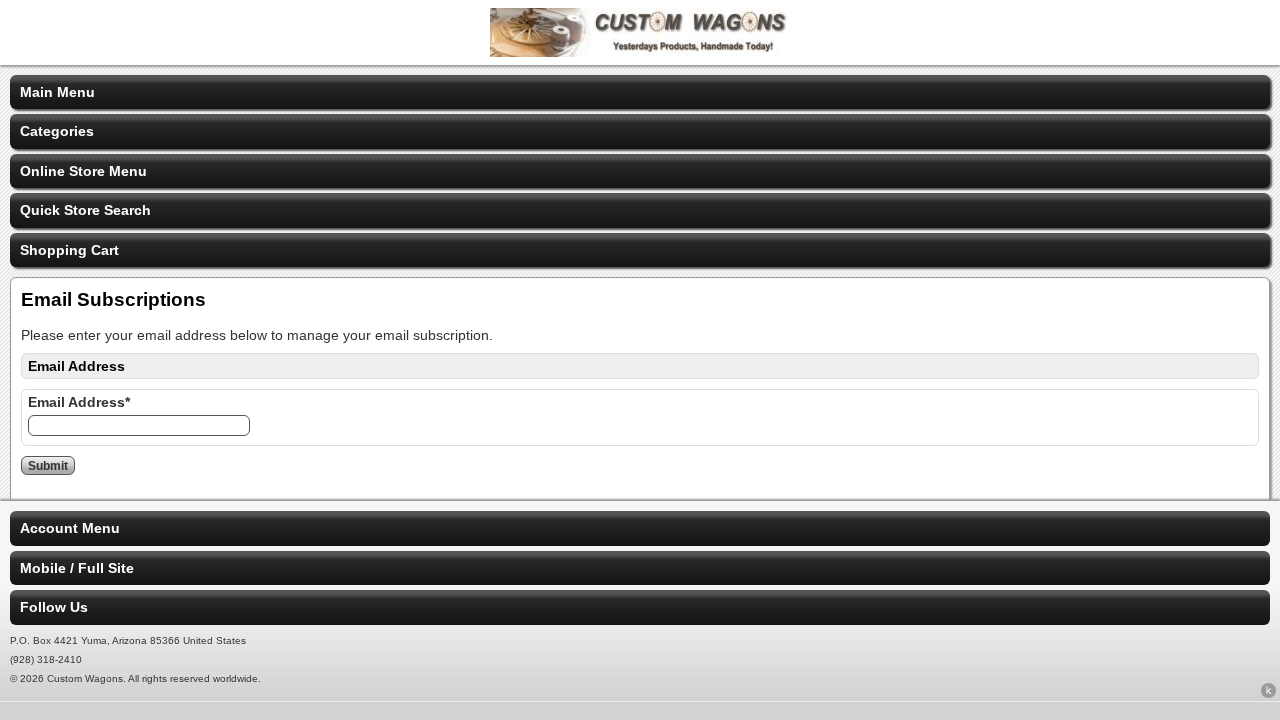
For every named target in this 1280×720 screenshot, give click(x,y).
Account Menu (70, 528)
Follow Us (54, 607)
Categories (57, 131)
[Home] (640, 52)
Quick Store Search (85, 210)
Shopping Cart (69, 250)
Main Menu (57, 92)
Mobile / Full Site (77, 568)
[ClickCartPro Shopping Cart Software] (1268, 694)
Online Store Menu (83, 171)
